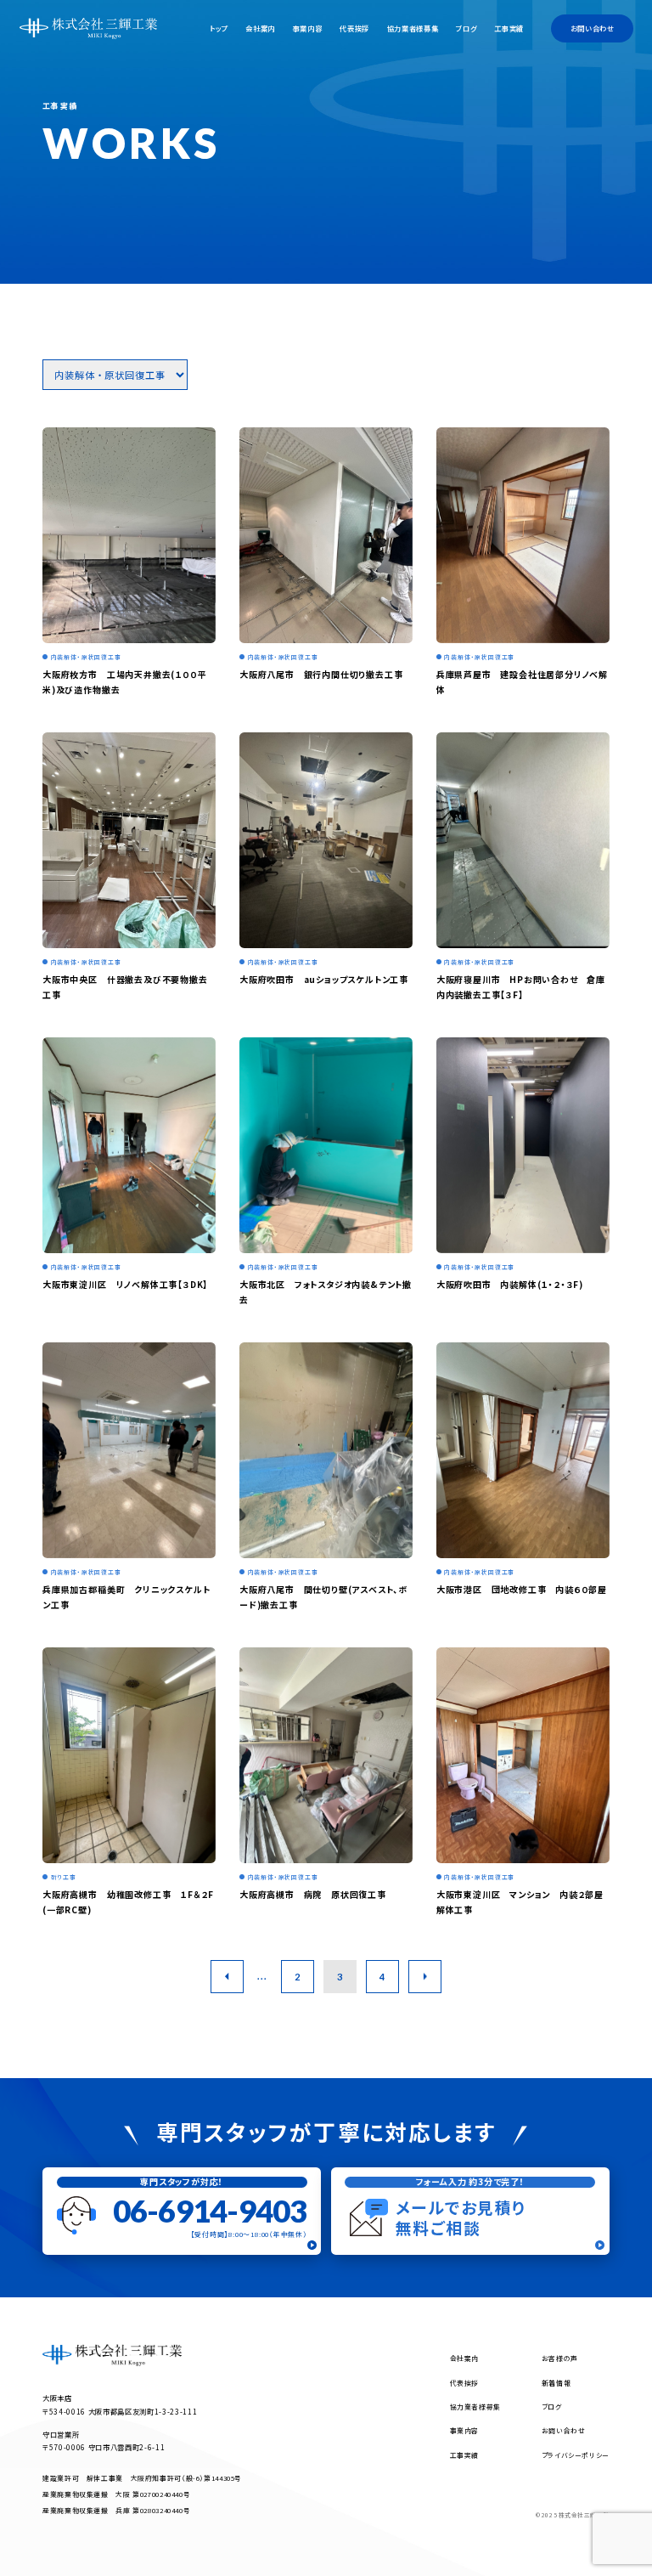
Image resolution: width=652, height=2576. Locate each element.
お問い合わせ (593, 28)
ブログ (466, 28)
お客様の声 (560, 2358)
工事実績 (509, 28)
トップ (219, 28)
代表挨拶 (354, 28)
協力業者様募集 (413, 28)
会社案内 (260, 28)
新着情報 (556, 2383)
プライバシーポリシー (576, 2455)
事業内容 (308, 28)
